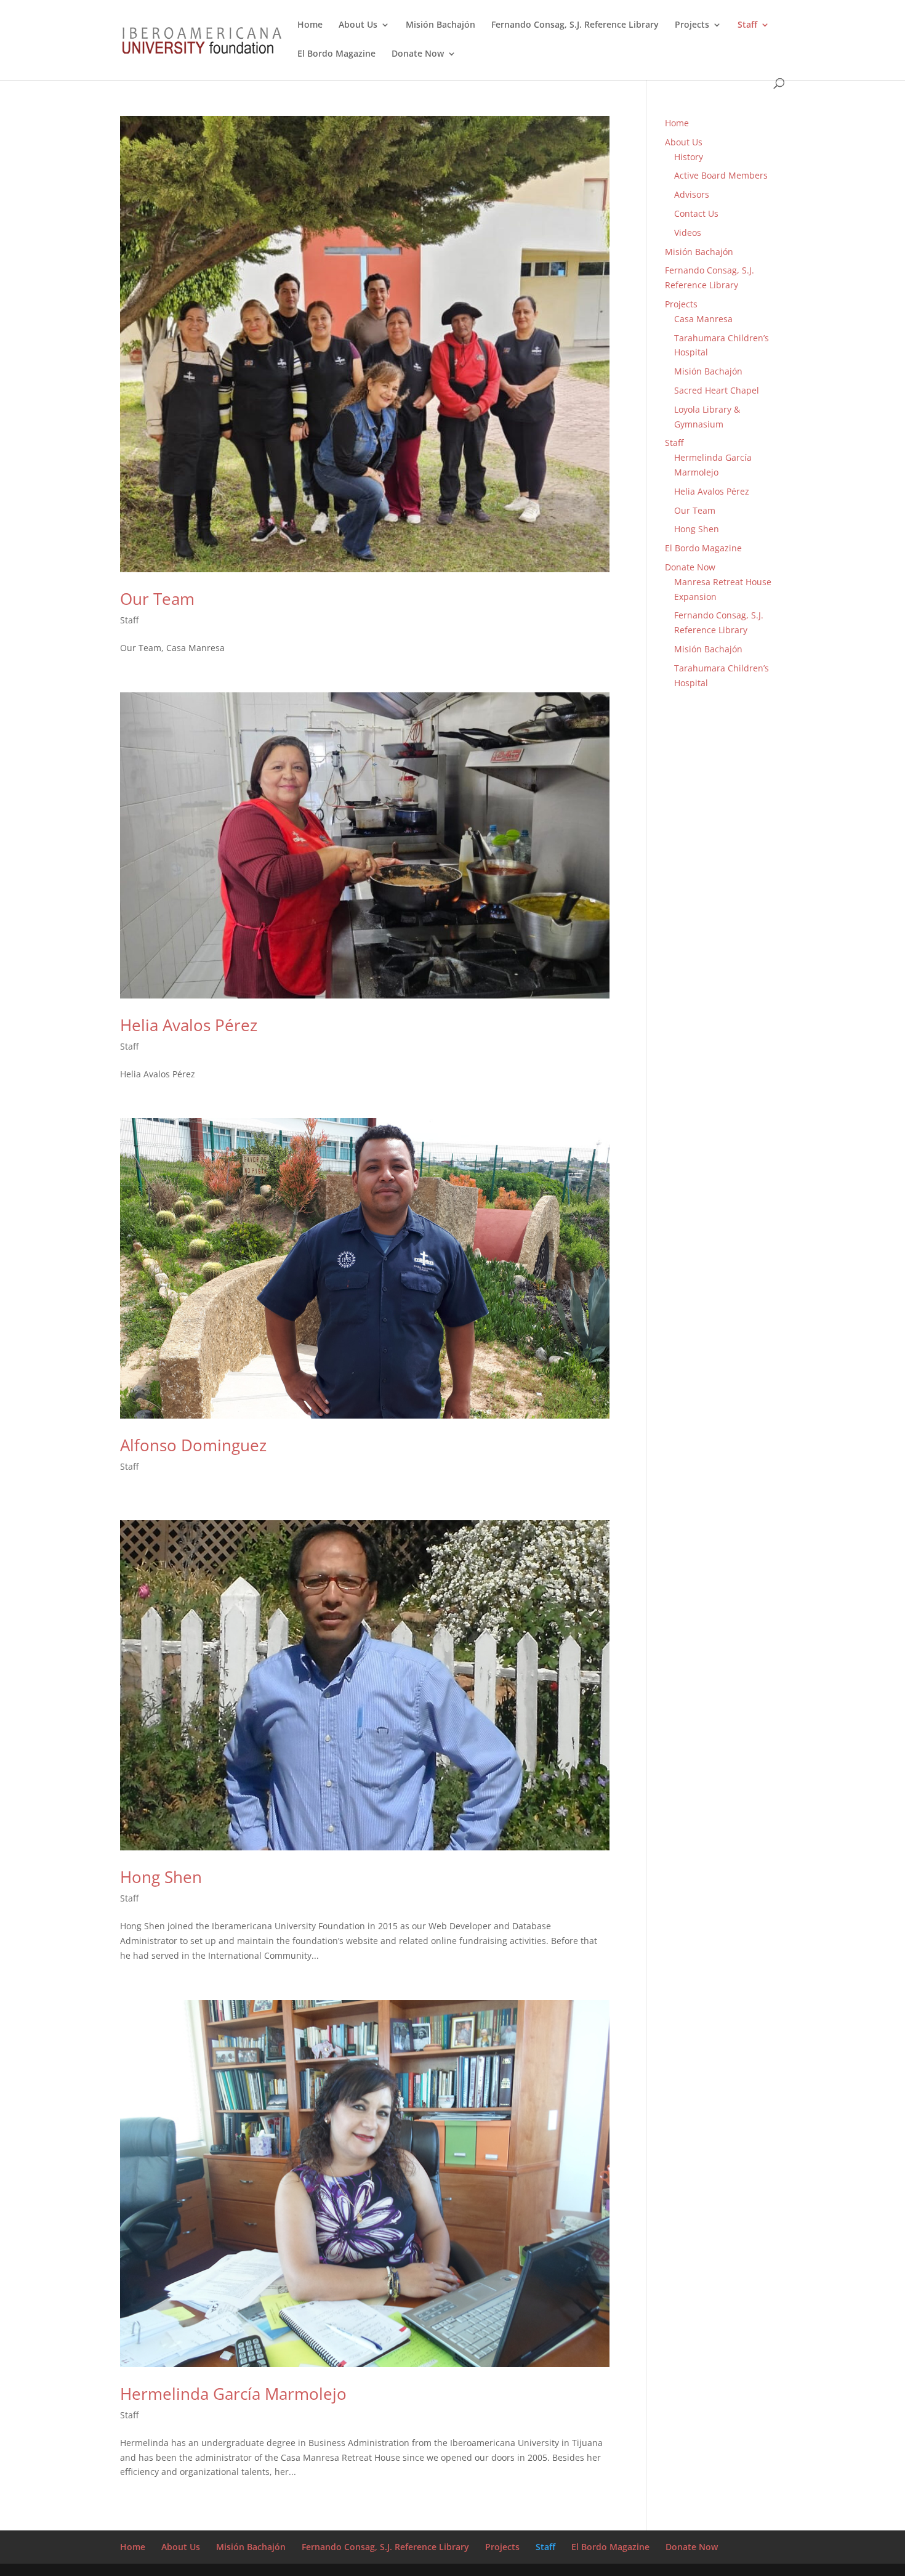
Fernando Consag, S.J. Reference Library (575, 25)
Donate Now (418, 54)
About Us (358, 25)
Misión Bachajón (440, 25)
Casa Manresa (703, 319)
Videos (688, 233)
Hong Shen (161, 1877)
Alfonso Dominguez (193, 1445)
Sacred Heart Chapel (717, 390)
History (689, 157)
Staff (747, 25)
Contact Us (696, 213)
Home (310, 25)
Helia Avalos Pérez (189, 1025)
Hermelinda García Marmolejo (233, 2394)
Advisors (692, 194)
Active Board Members (721, 175)
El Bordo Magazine (336, 54)
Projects (692, 25)
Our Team (157, 599)
